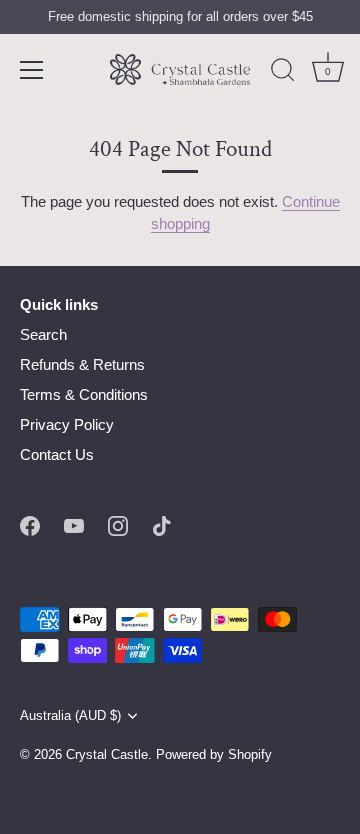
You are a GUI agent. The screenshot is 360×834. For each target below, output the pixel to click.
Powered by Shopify (214, 754)
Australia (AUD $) (70, 715)
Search (43, 334)
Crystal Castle (107, 754)
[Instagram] (118, 524)
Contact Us (57, 454)
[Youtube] (74, 524)
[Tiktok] (162, 524)
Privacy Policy (67, 424)
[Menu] (32, 70)
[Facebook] (30, 524)
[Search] (283, 73)
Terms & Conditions (84, 394)
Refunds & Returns (82, 364)
